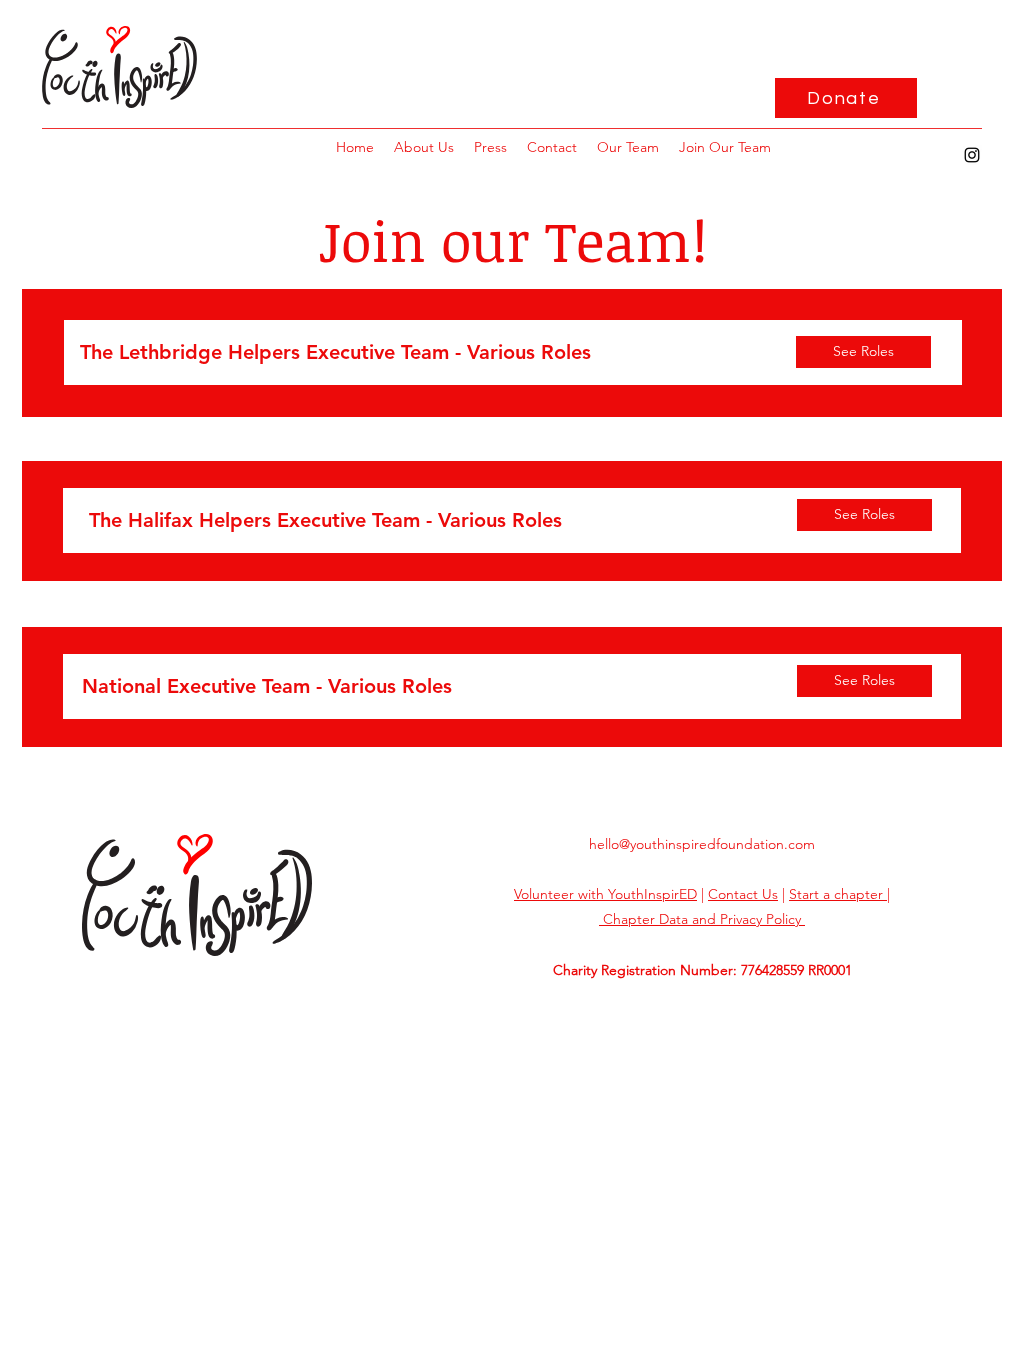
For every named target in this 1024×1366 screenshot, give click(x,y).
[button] (725, 147)
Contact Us (743, 894)
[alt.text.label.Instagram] (972, 155)
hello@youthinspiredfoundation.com (702, 844)
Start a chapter (838, 894)
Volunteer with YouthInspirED (605, 894)
